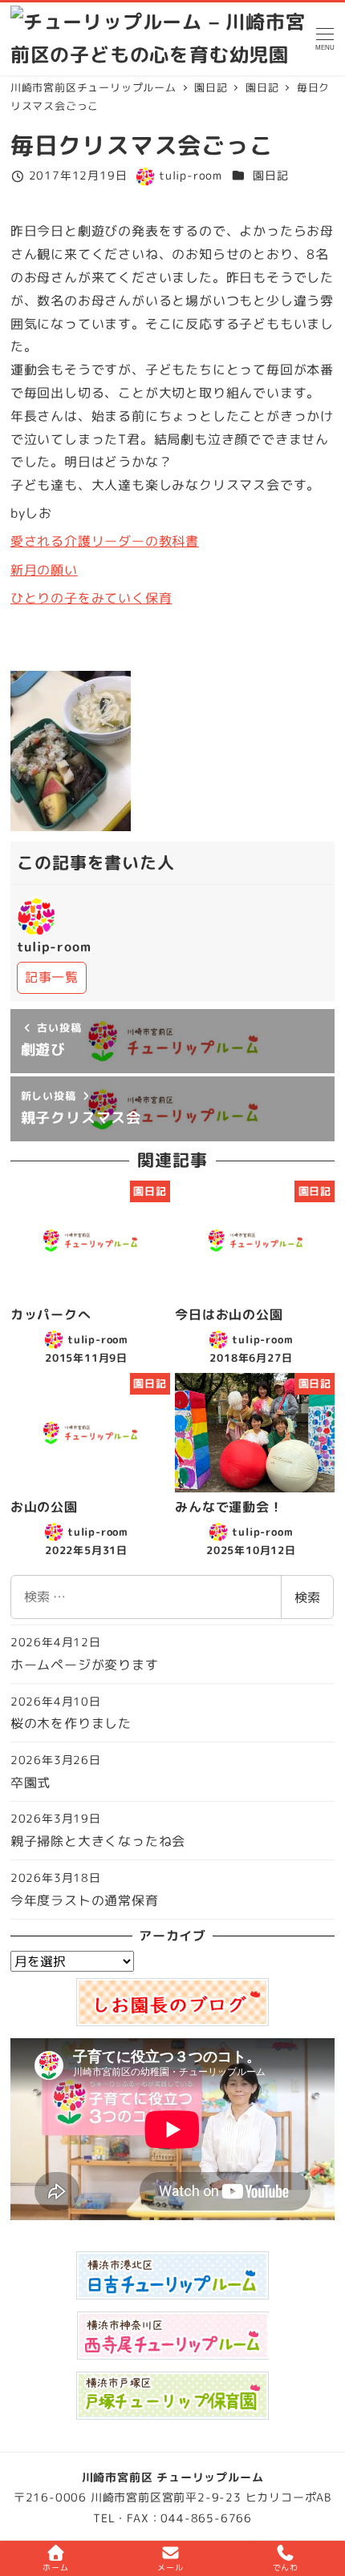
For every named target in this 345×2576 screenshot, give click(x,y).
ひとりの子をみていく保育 (91, 598)
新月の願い (44, 570)
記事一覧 (52, 977)
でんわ (286, 2567)
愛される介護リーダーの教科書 (105, 541)
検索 (307, 1597)
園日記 (270, 176)
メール (170, 2567)
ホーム (55, 2567)
